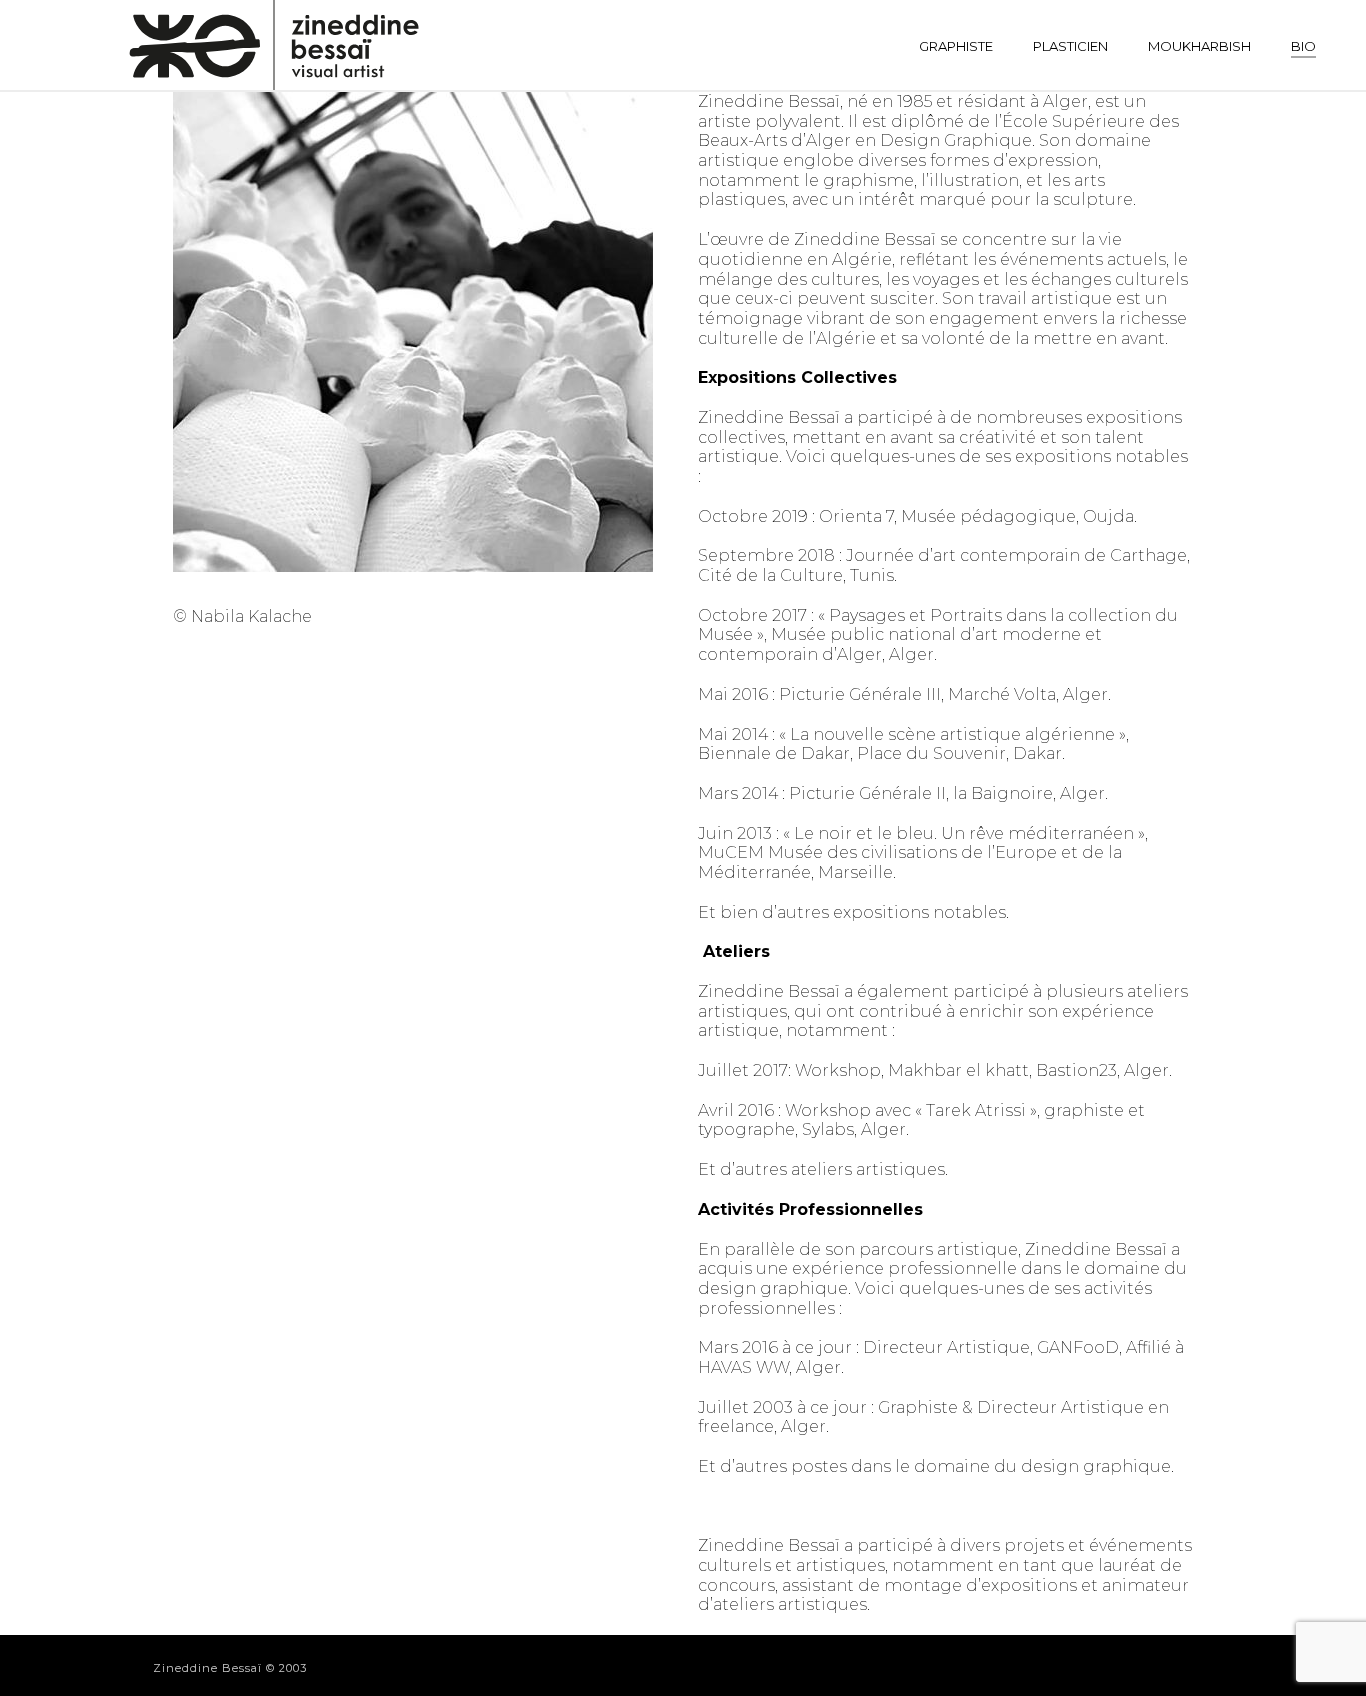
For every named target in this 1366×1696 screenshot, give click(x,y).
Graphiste (956, 46)
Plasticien (1070, 46)
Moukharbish (1199, 46)
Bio (1303, 46)
